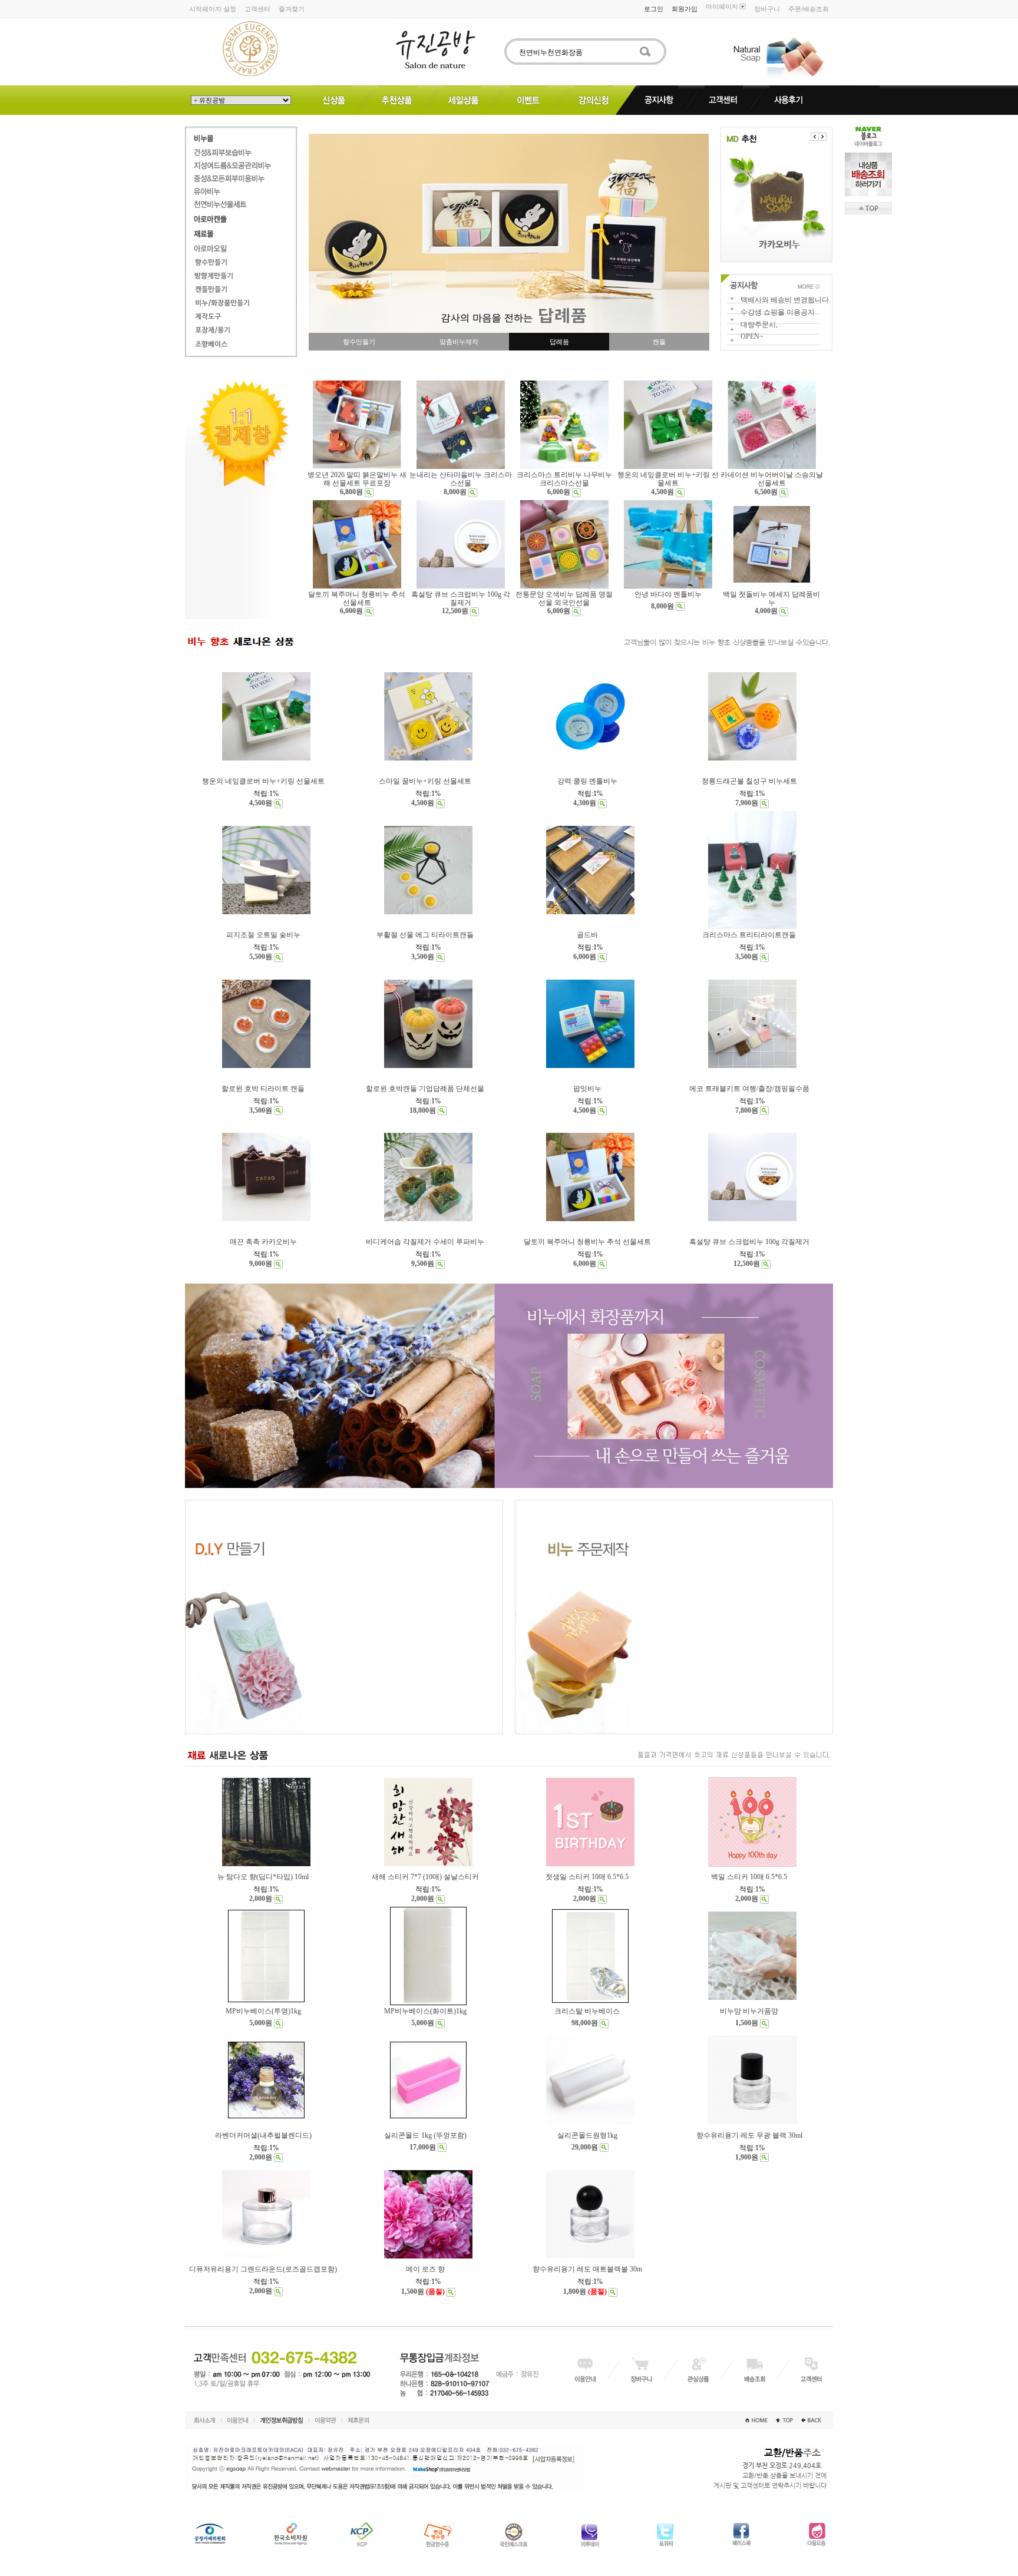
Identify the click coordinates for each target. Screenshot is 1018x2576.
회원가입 (685, 9)
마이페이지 (722, 6)
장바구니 (767, 9)
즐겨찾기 (292, 9)
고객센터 (257, 9)
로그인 (654, 9)
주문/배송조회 (809, 9)
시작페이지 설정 (213, 9)
